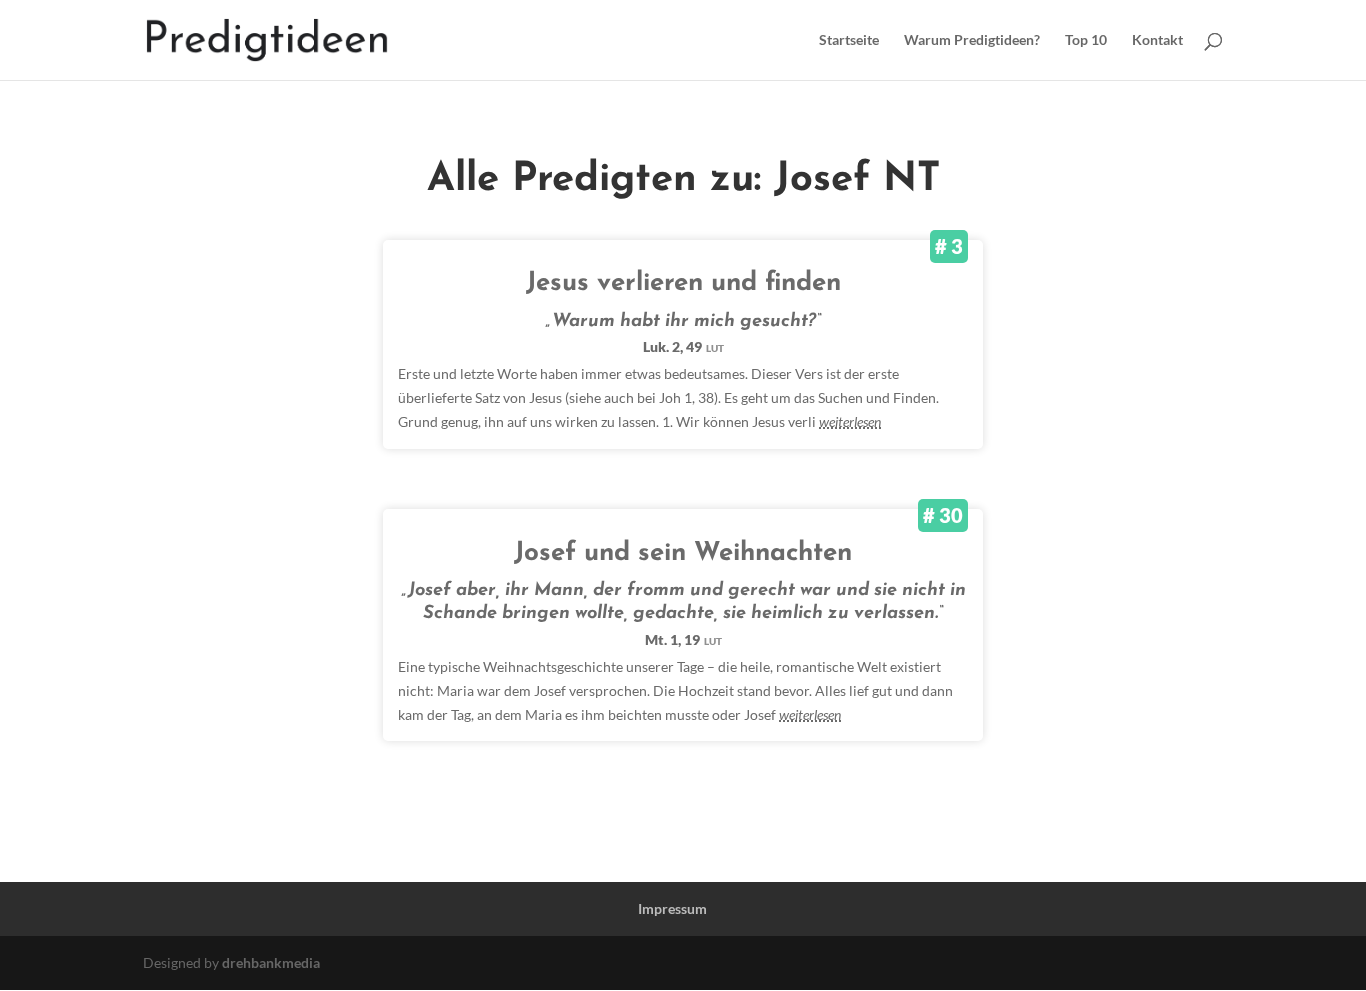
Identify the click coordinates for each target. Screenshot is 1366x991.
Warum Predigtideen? (972, 40)
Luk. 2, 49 (683, 346)
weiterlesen (850, 421)
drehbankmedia (271, 962)
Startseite (849, 40)
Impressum (672, 908)
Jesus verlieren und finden (683, 283)
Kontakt (1157, 40)
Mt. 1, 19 (683, 639)
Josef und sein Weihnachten (683, 553)
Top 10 (1086, 40)
